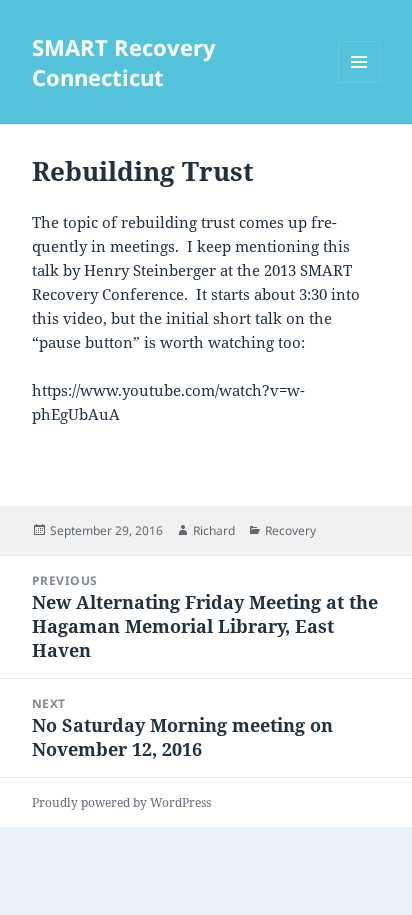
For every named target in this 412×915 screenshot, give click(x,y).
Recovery (290, 530)
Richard (214, 530)
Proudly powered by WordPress (121, 802)
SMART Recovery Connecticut (124, 62)
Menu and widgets (359, 82)
